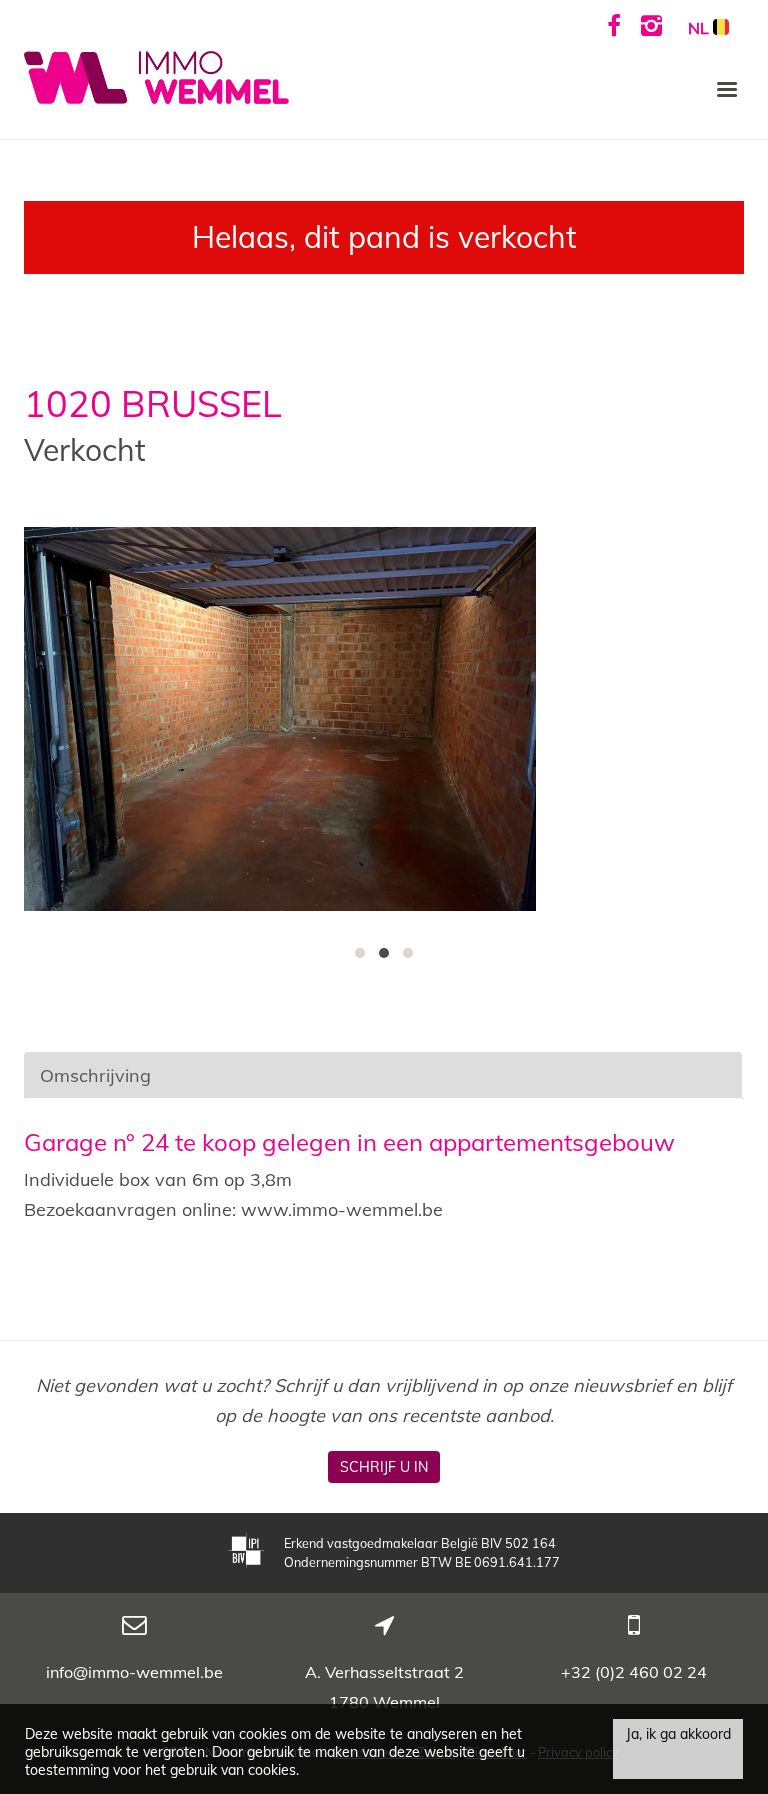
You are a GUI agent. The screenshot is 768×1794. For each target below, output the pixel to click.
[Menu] (727, 88)
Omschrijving (95, 1075)
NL (700, 28)
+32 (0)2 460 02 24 (634, 1672)
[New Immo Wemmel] (156, 75)
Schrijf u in (384, 1467)
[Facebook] (614, 25)
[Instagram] (651, 25)
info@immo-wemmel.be (134, 1672)
